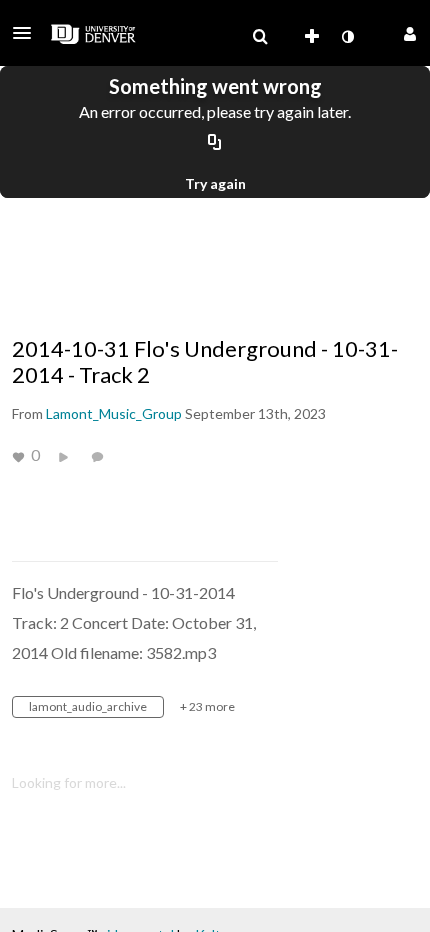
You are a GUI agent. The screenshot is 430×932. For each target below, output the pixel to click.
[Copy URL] (215, 143)
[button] (28, 33)
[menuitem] (260, 37)
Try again (215, 183)
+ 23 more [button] (207, 706)
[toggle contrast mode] (347, 37)
